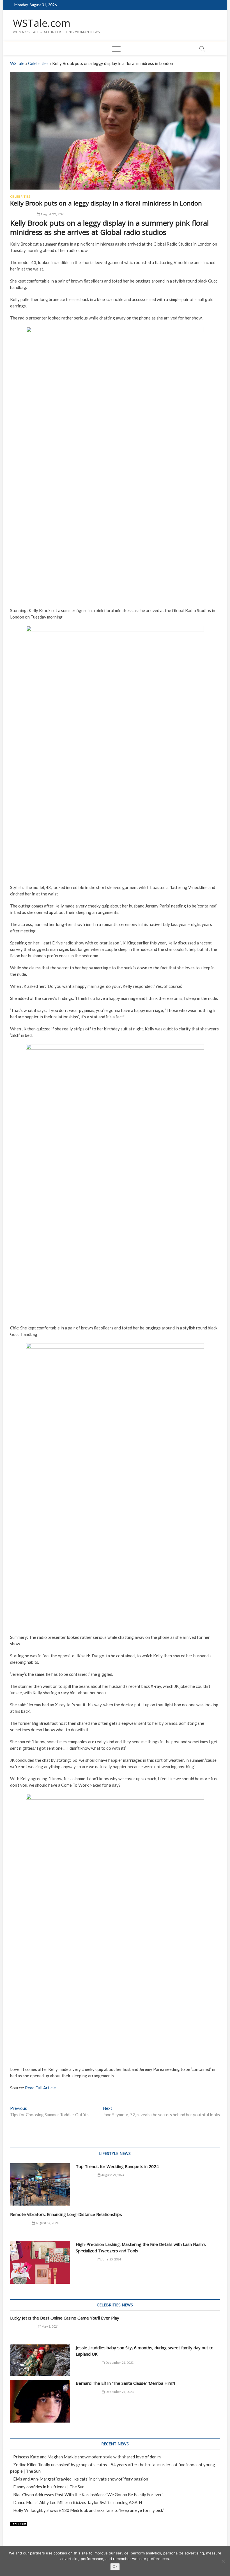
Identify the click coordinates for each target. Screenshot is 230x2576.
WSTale (17, 63)
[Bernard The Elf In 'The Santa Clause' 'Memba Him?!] (40, 2401)
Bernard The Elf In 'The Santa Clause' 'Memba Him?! (125, 2383)
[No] (223, 2561)
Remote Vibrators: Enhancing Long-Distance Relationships (66, 2214)
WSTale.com (42, 23)
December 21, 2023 (119, 2362)
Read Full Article (40, 2088)
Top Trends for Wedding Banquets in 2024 (117, 2166)
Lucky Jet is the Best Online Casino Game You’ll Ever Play (65, 2318)
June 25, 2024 (111, 2259)
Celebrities (38, 63)
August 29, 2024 (112, 2175)
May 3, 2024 (50, 2326)
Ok (115, 2566)
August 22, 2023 (53, 214)
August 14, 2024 (47, 2223)
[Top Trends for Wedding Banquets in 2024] (40, 2185)
